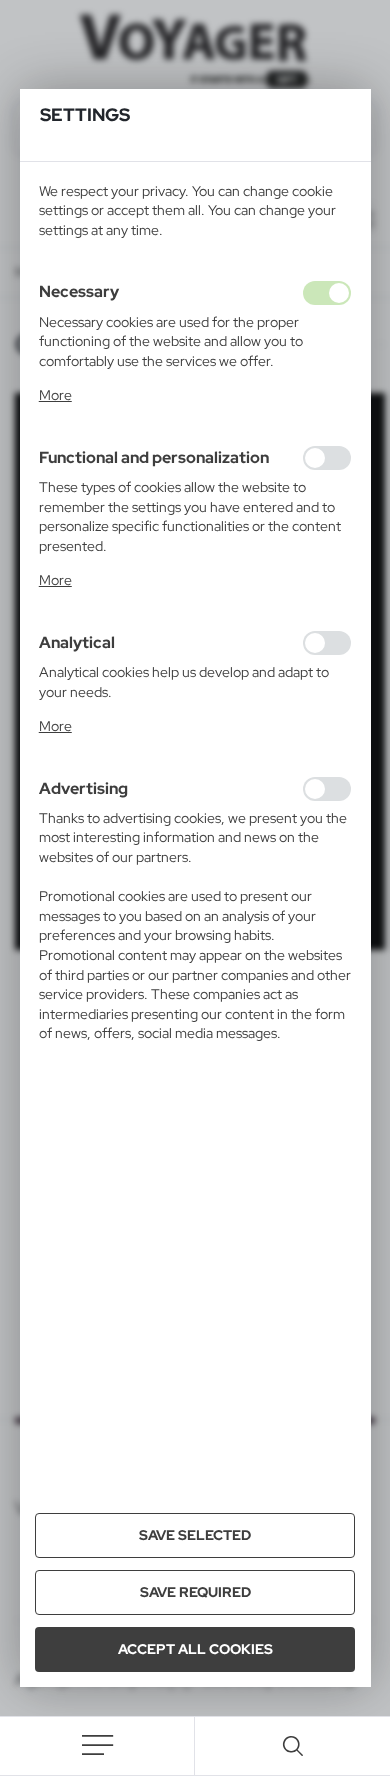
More (55, 395)
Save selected (195, 1535)
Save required (195, 1592)
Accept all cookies (195, 1649)
